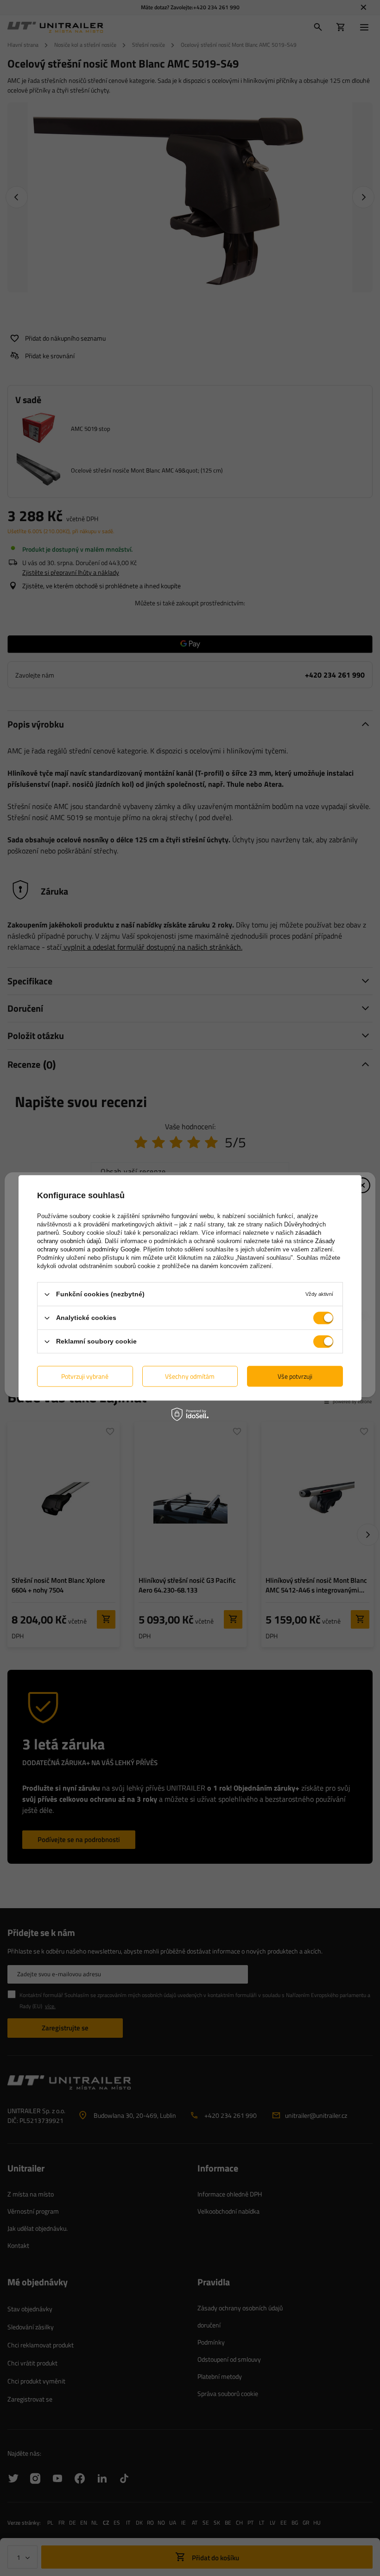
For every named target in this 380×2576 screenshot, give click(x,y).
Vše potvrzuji (295, 1376)
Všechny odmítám (190, 1376)
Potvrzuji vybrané (85, 1376)
